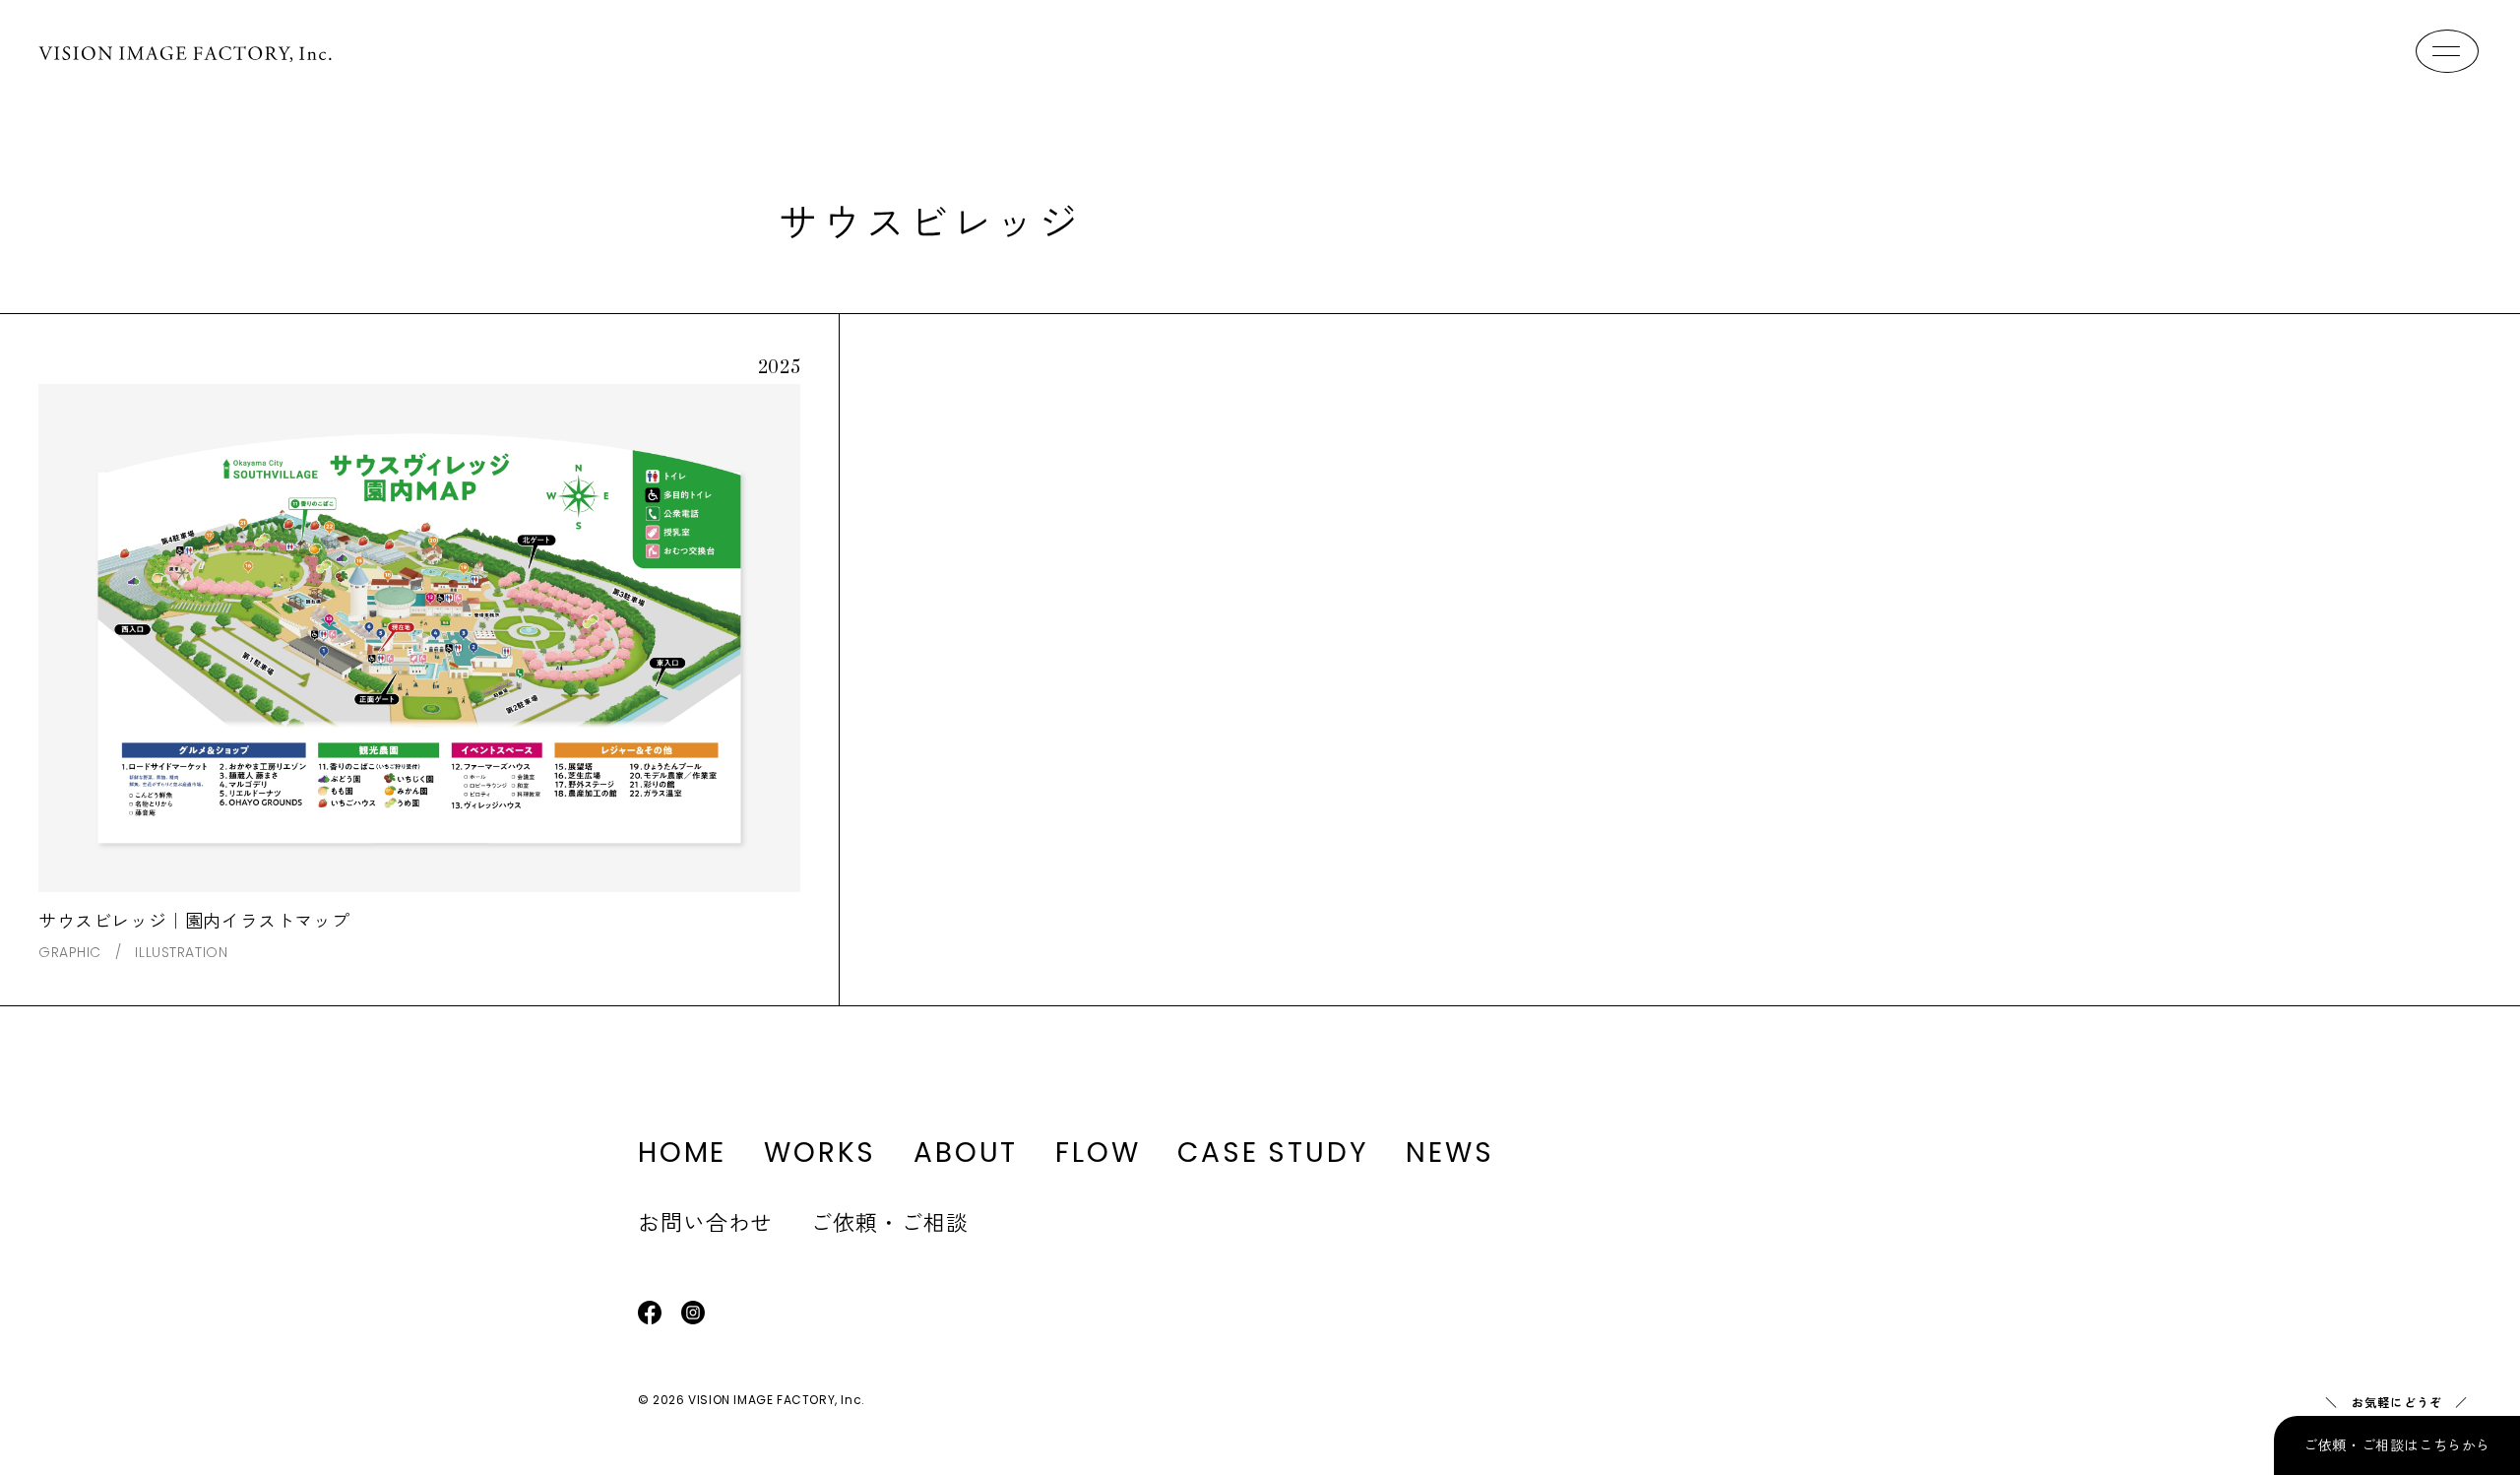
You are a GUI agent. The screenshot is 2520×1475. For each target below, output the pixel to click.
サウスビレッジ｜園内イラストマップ (194, 920)
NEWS (1449, 1153)
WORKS (820, 1153)
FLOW (1098, 1153)
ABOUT (966, 1153)
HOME (682, 1153)
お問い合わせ (705, 1221)
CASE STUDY (1273, 1153)
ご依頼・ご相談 (889, 1221)
